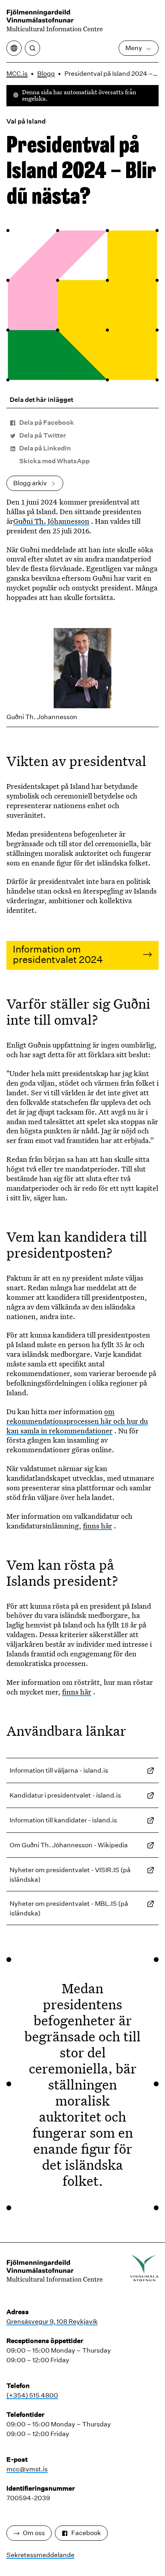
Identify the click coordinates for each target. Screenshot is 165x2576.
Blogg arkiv (30, 483)
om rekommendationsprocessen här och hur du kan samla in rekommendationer (77, 1421)
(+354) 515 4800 (32, 2395)
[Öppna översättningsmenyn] (14, 48)
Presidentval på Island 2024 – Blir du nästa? (113, 74)
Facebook (86, 2533)
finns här (98, 1526)
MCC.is (17, 74)
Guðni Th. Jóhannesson (51, 521)
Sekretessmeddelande (40, 2555)
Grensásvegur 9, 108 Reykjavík (52, 2322)
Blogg (46, 74)
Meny (134, 48)
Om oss (34, 2533)
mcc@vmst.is (27, 2469)
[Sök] (32, 48)
